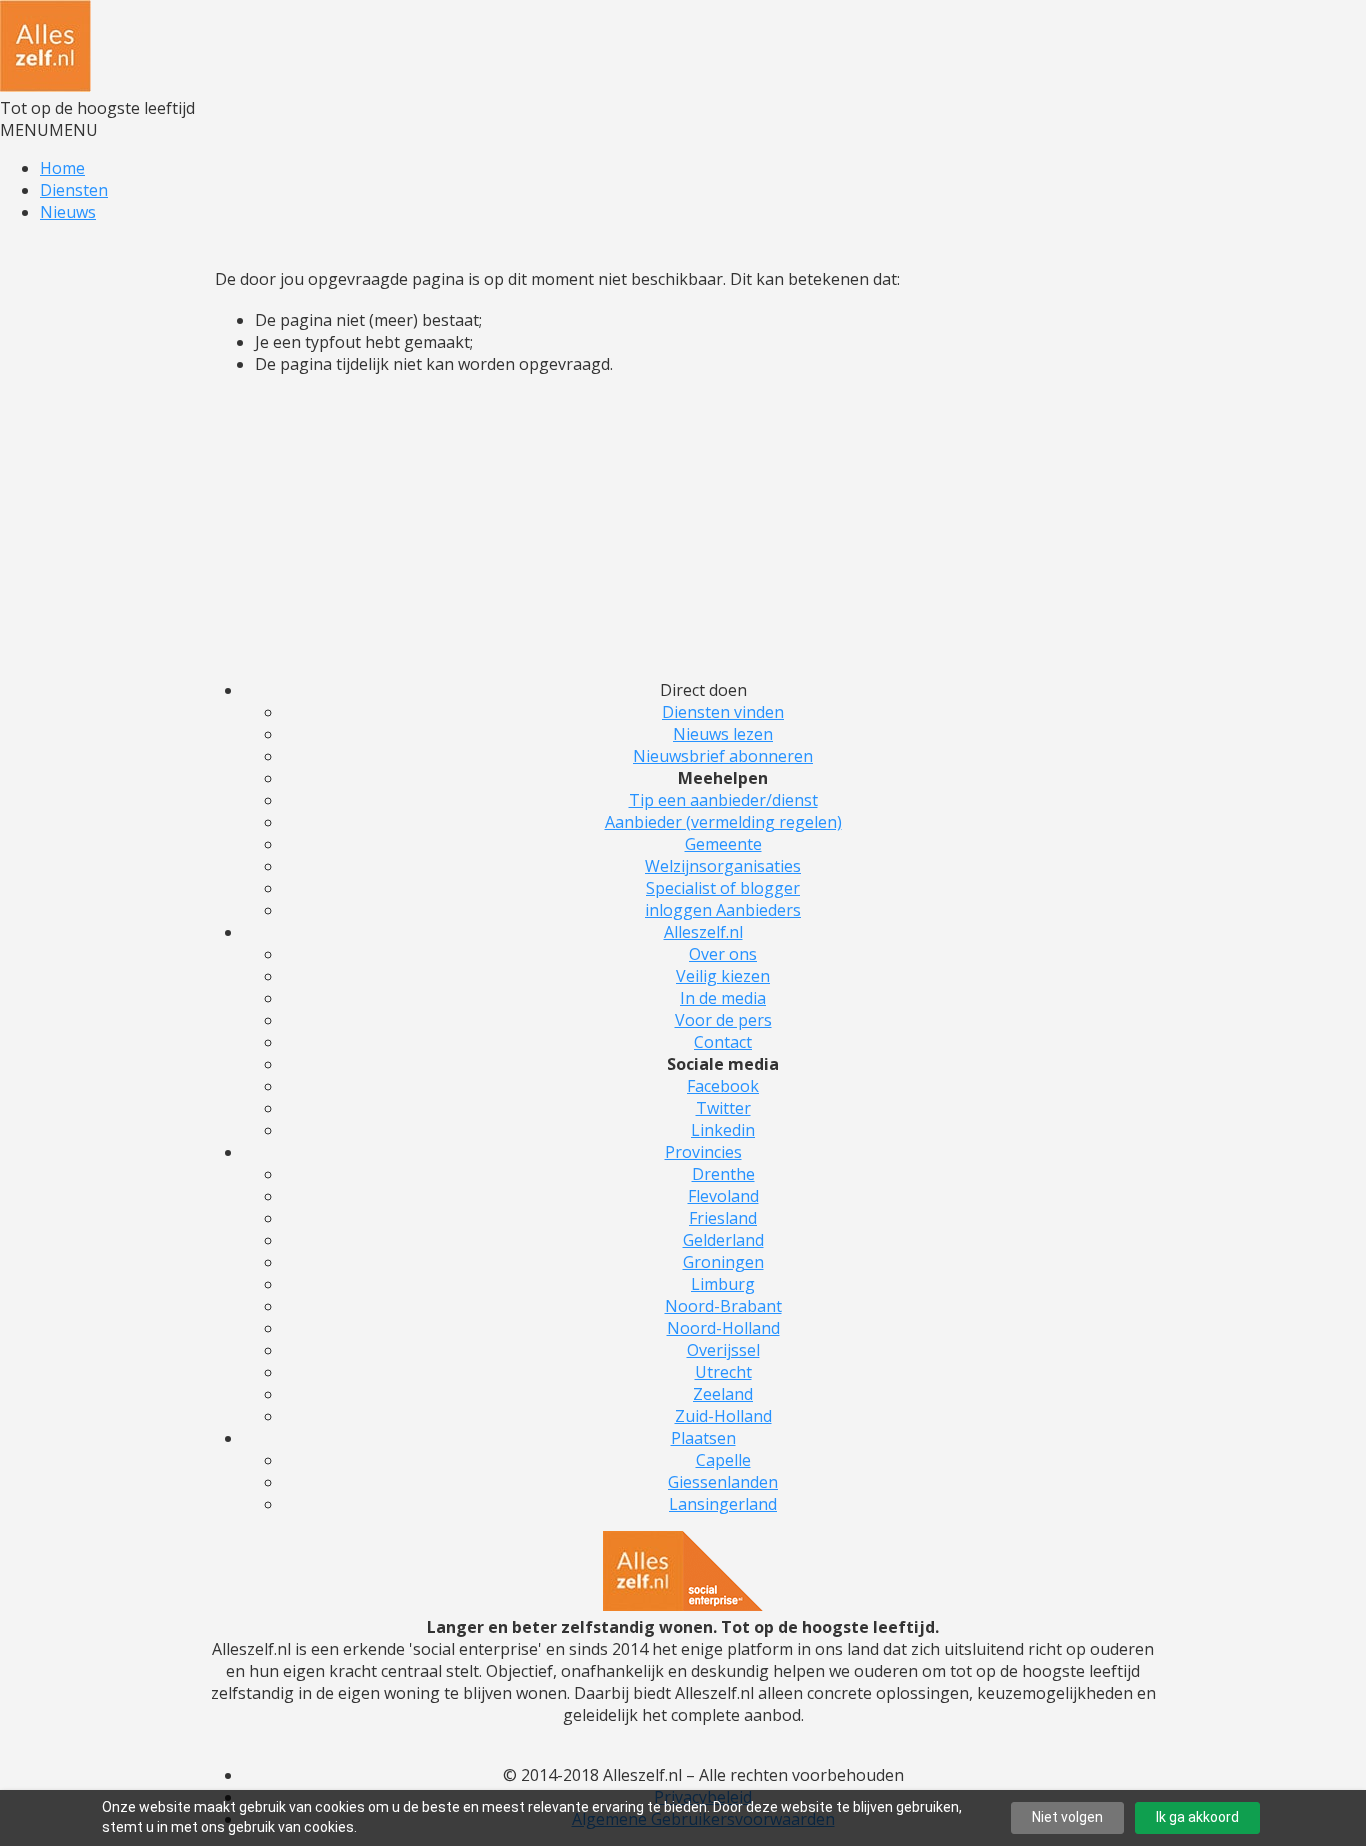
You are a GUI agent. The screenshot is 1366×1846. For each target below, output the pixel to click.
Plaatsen (703, 1438)
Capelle (723, 1460)
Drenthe (723, 1174)
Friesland (723, 1218)
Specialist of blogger (723, 888)
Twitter (723, 1108)
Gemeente (723, 844)
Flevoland (723, 1196)
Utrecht (723, 1372)
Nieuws (68, 212)
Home (62, 168)
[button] (49, 130)
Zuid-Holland (723, 1416)
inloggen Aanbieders (723, 910)
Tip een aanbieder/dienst (723, 800)
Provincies (703, 1152)
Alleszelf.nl (703, 932)
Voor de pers (723, 1020)
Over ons (723, 954)
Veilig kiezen (723, 976)
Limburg (723, 1284)
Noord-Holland (723, 1328)
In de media (723, 998)
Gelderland (723, 1240)
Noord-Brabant (723, 1306)
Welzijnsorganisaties (723, 866)
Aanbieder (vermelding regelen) (723, 822)
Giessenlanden (723, 1482)
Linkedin (723, 1130)
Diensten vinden (723, 712)
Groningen (723, 1262)
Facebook (723, 1086)
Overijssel (723, 1350)
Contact (723, 1042)
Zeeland (723, 1394)
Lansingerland (723, 1504)
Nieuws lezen (723, 734)
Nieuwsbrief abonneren (723, 756)
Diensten (74, 190)
